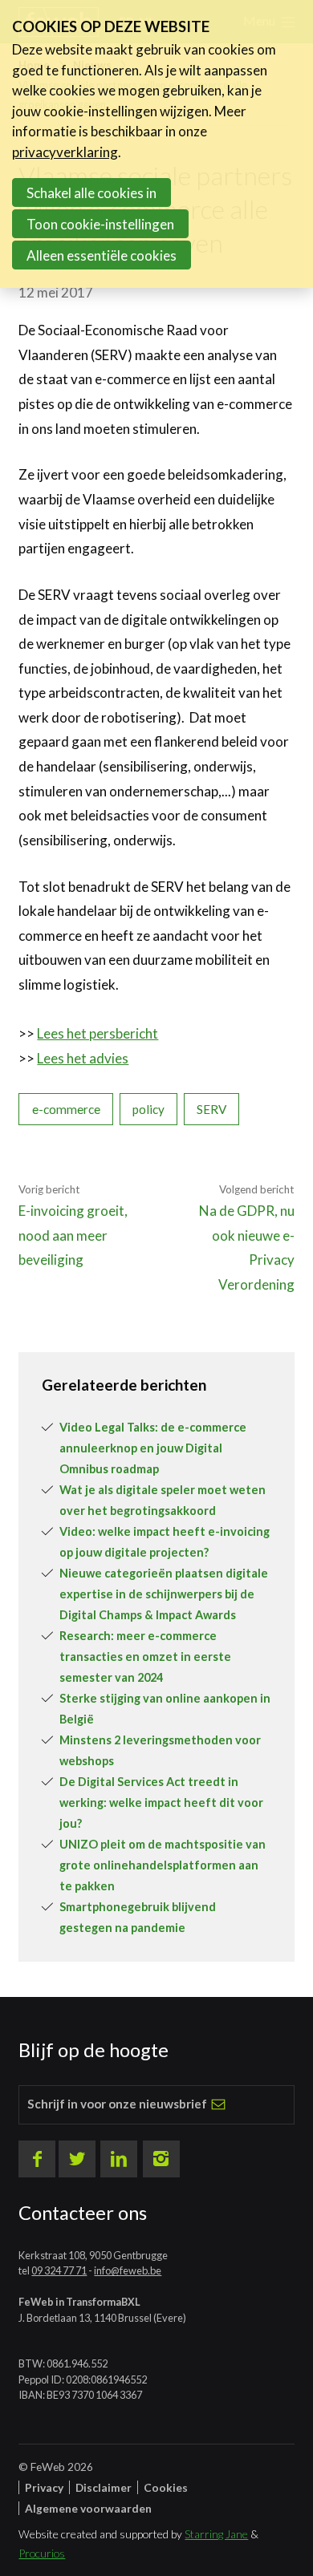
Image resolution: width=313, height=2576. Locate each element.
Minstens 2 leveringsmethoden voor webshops (160, 1750)
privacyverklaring (65, 152)
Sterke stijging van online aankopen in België (165, 1709)
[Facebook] (37, 2159)
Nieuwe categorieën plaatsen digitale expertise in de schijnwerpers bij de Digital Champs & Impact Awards (164, 1594)
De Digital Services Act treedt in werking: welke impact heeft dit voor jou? (161, 1802)
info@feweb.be (128, 2270)
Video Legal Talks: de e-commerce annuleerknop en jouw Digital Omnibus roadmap (153, 1448)
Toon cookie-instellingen (100, 224)
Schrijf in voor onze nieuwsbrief (117, 2104)
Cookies (166, 2487)
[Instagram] (161, 2159)
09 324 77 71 (59, 2270)
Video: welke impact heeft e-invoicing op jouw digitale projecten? (165, 1542)
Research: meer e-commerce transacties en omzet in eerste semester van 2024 (145, 1657)
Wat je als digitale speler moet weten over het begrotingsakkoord (163, 1500)
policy (148, 1109)
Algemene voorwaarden (88, 2508)
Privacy (44, 2487)
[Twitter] (77, 2159)
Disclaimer (104, 2487)
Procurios (42, 2553)
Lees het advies (83, 1058)
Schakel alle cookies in (91, 193)
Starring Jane (216, 2534)
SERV (211, 1109)
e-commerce (66, 1109)
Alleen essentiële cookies (102, 255)
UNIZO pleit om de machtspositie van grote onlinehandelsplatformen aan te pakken (163, 1865)
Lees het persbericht (98, 1033)
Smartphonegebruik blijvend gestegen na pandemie (138, 1917)
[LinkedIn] (119, 2159)
